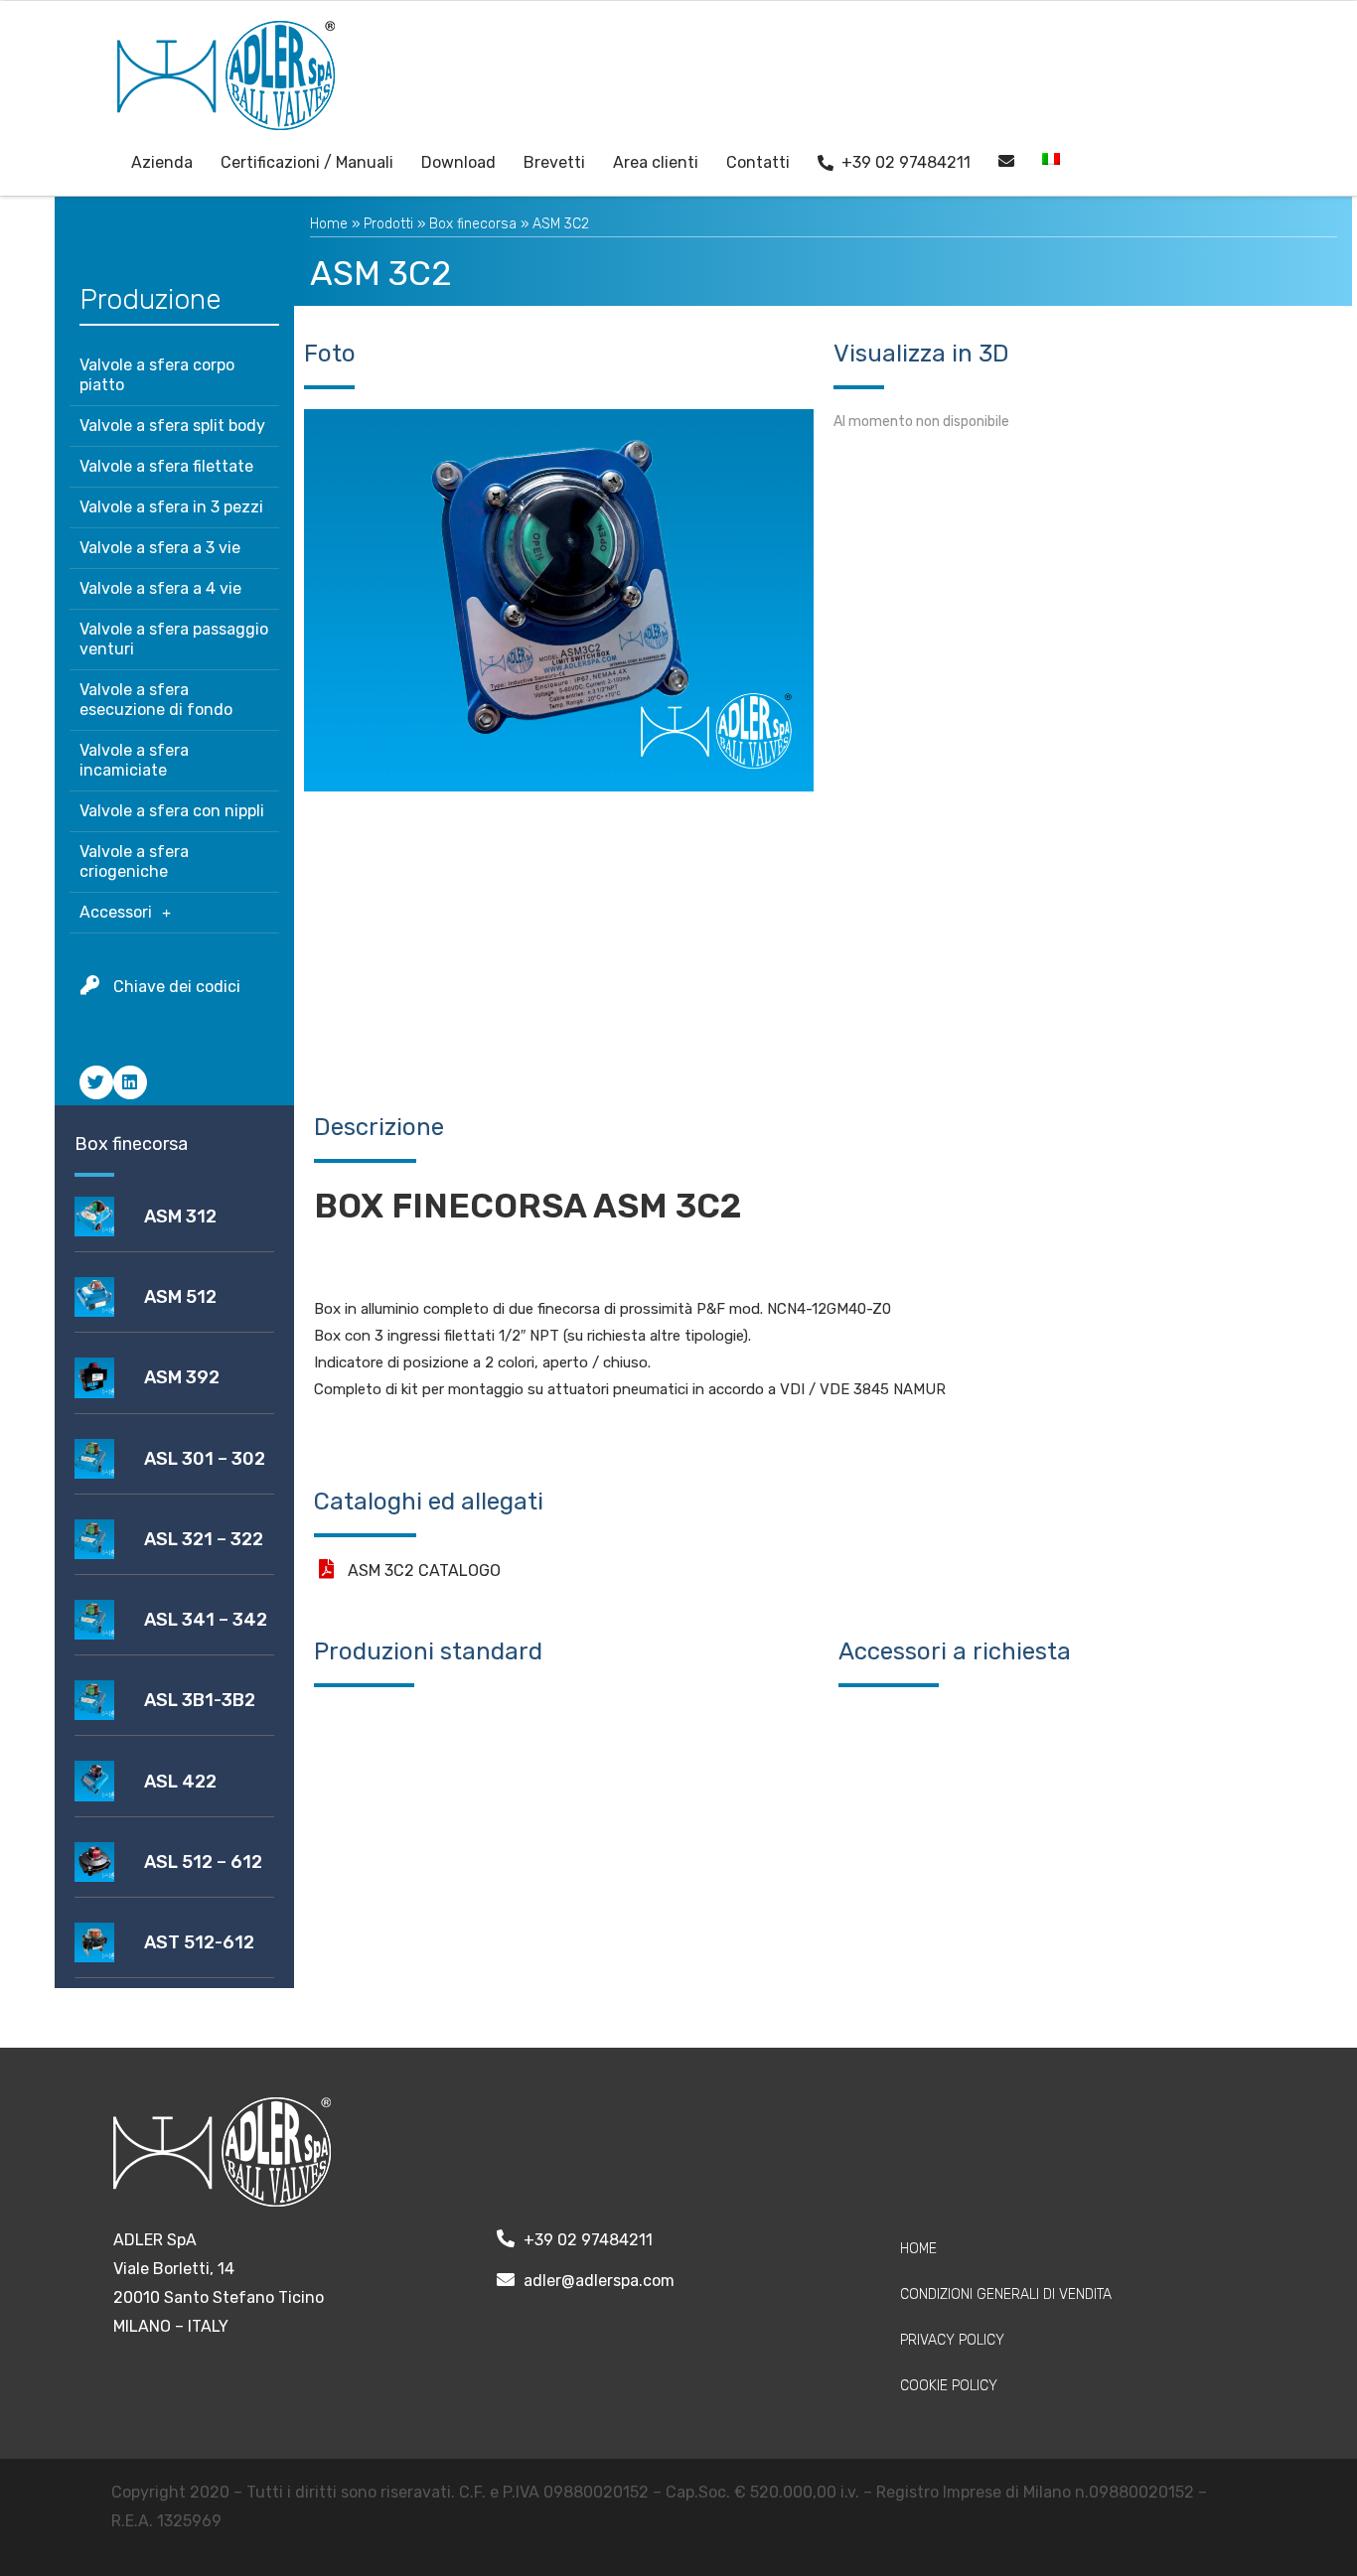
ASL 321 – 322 (204, 1539)
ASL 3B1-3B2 (200, 1700)
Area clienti (656, 162)
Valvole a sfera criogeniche (134, 861)
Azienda (162, 162)
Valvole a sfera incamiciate (134, 760)
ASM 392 (182, 1377)
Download (458, 162)
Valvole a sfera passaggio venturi (174, 639)
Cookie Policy (949, 2386)
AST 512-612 (199, 1942)
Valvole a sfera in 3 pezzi (171, 507)
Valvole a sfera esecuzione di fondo (156, 700)
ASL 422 (180, 1782)
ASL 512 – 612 (203, 1862)
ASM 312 (180, 1216)
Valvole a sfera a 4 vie (160, 588)
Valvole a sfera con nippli (172, 811)
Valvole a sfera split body (172, 426)
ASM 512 (180, 1297)
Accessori (116, 912)
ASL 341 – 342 (206, 1620)
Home (329, 224)
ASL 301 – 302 (205, 1459)
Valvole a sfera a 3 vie (160, 548)
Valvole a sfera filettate (166, 466)
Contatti (758, 162)
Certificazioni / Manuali (307, 162)
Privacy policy (952, 2340)
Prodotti (388, 224)
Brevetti (554, 162)
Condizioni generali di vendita (1006, 2294)
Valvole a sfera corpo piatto (157, 375)
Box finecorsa (473, 224)
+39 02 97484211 (906, 162)
